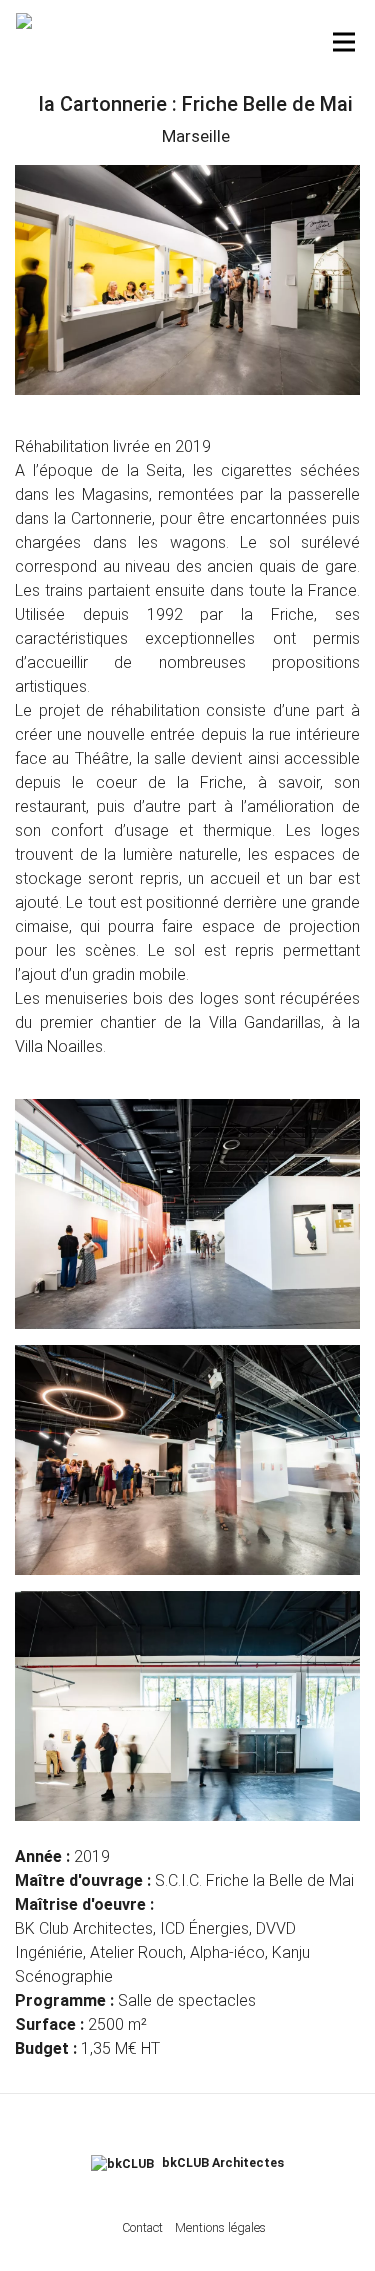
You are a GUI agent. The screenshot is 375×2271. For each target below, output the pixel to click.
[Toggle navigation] (344, 42)
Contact (142, 2227)
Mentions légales (220, 2227)
